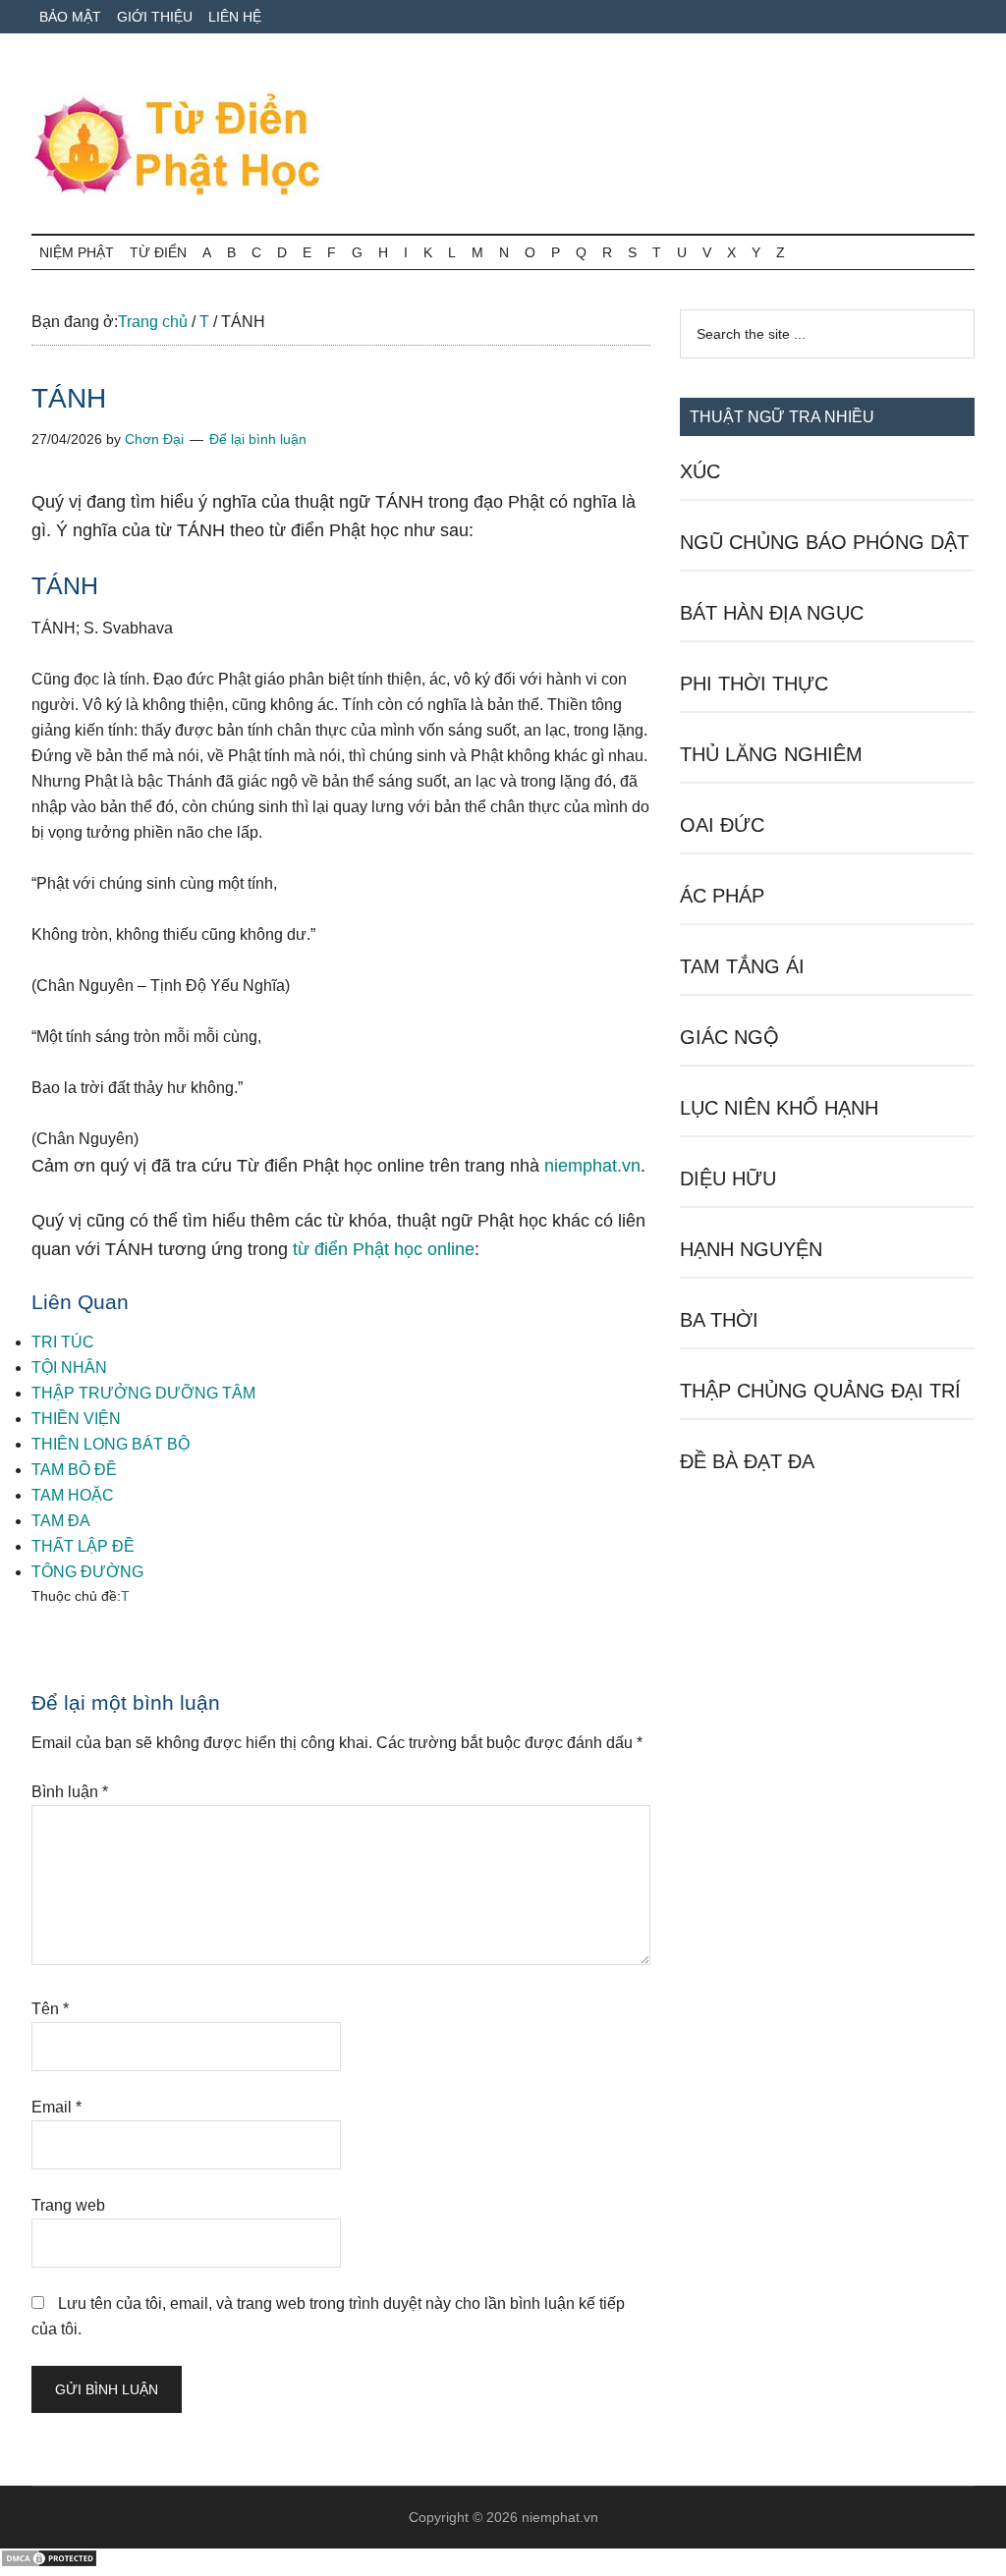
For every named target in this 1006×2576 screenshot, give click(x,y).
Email (56, 2107)
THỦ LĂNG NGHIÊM (771, 754)
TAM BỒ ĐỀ (74, 1470)
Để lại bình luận (258, 439)
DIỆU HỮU (728, 1178)
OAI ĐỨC (722, 825)
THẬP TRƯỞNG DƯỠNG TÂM (143, 1393)
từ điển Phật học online (384, 1249)
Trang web (68, 2205)
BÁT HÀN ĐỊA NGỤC (772, 613)
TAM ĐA (61, 1521)
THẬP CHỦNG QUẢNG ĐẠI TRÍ (820, 1391)
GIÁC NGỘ (729, 1037)
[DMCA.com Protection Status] (49, 2563)
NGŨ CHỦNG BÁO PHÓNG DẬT (824, 542)
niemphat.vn (592, 1166)
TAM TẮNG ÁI (742, 966)
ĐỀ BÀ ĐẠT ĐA (747, 1461)
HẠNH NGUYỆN (751, 1249)
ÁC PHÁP (722, 896)
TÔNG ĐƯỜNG (87, 1572)
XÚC (700, 471)
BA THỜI (719, 1320)
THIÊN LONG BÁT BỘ (111, 1444)
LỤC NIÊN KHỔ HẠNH (779, 1108)
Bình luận (70, 1792)
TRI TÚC (63, 1342)
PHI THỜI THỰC (754, 684)
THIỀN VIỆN (76, 1419)
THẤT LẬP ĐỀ (83, 1546)
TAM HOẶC (73, 1495)
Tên (50, 2009)
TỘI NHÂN (69, 1368)
